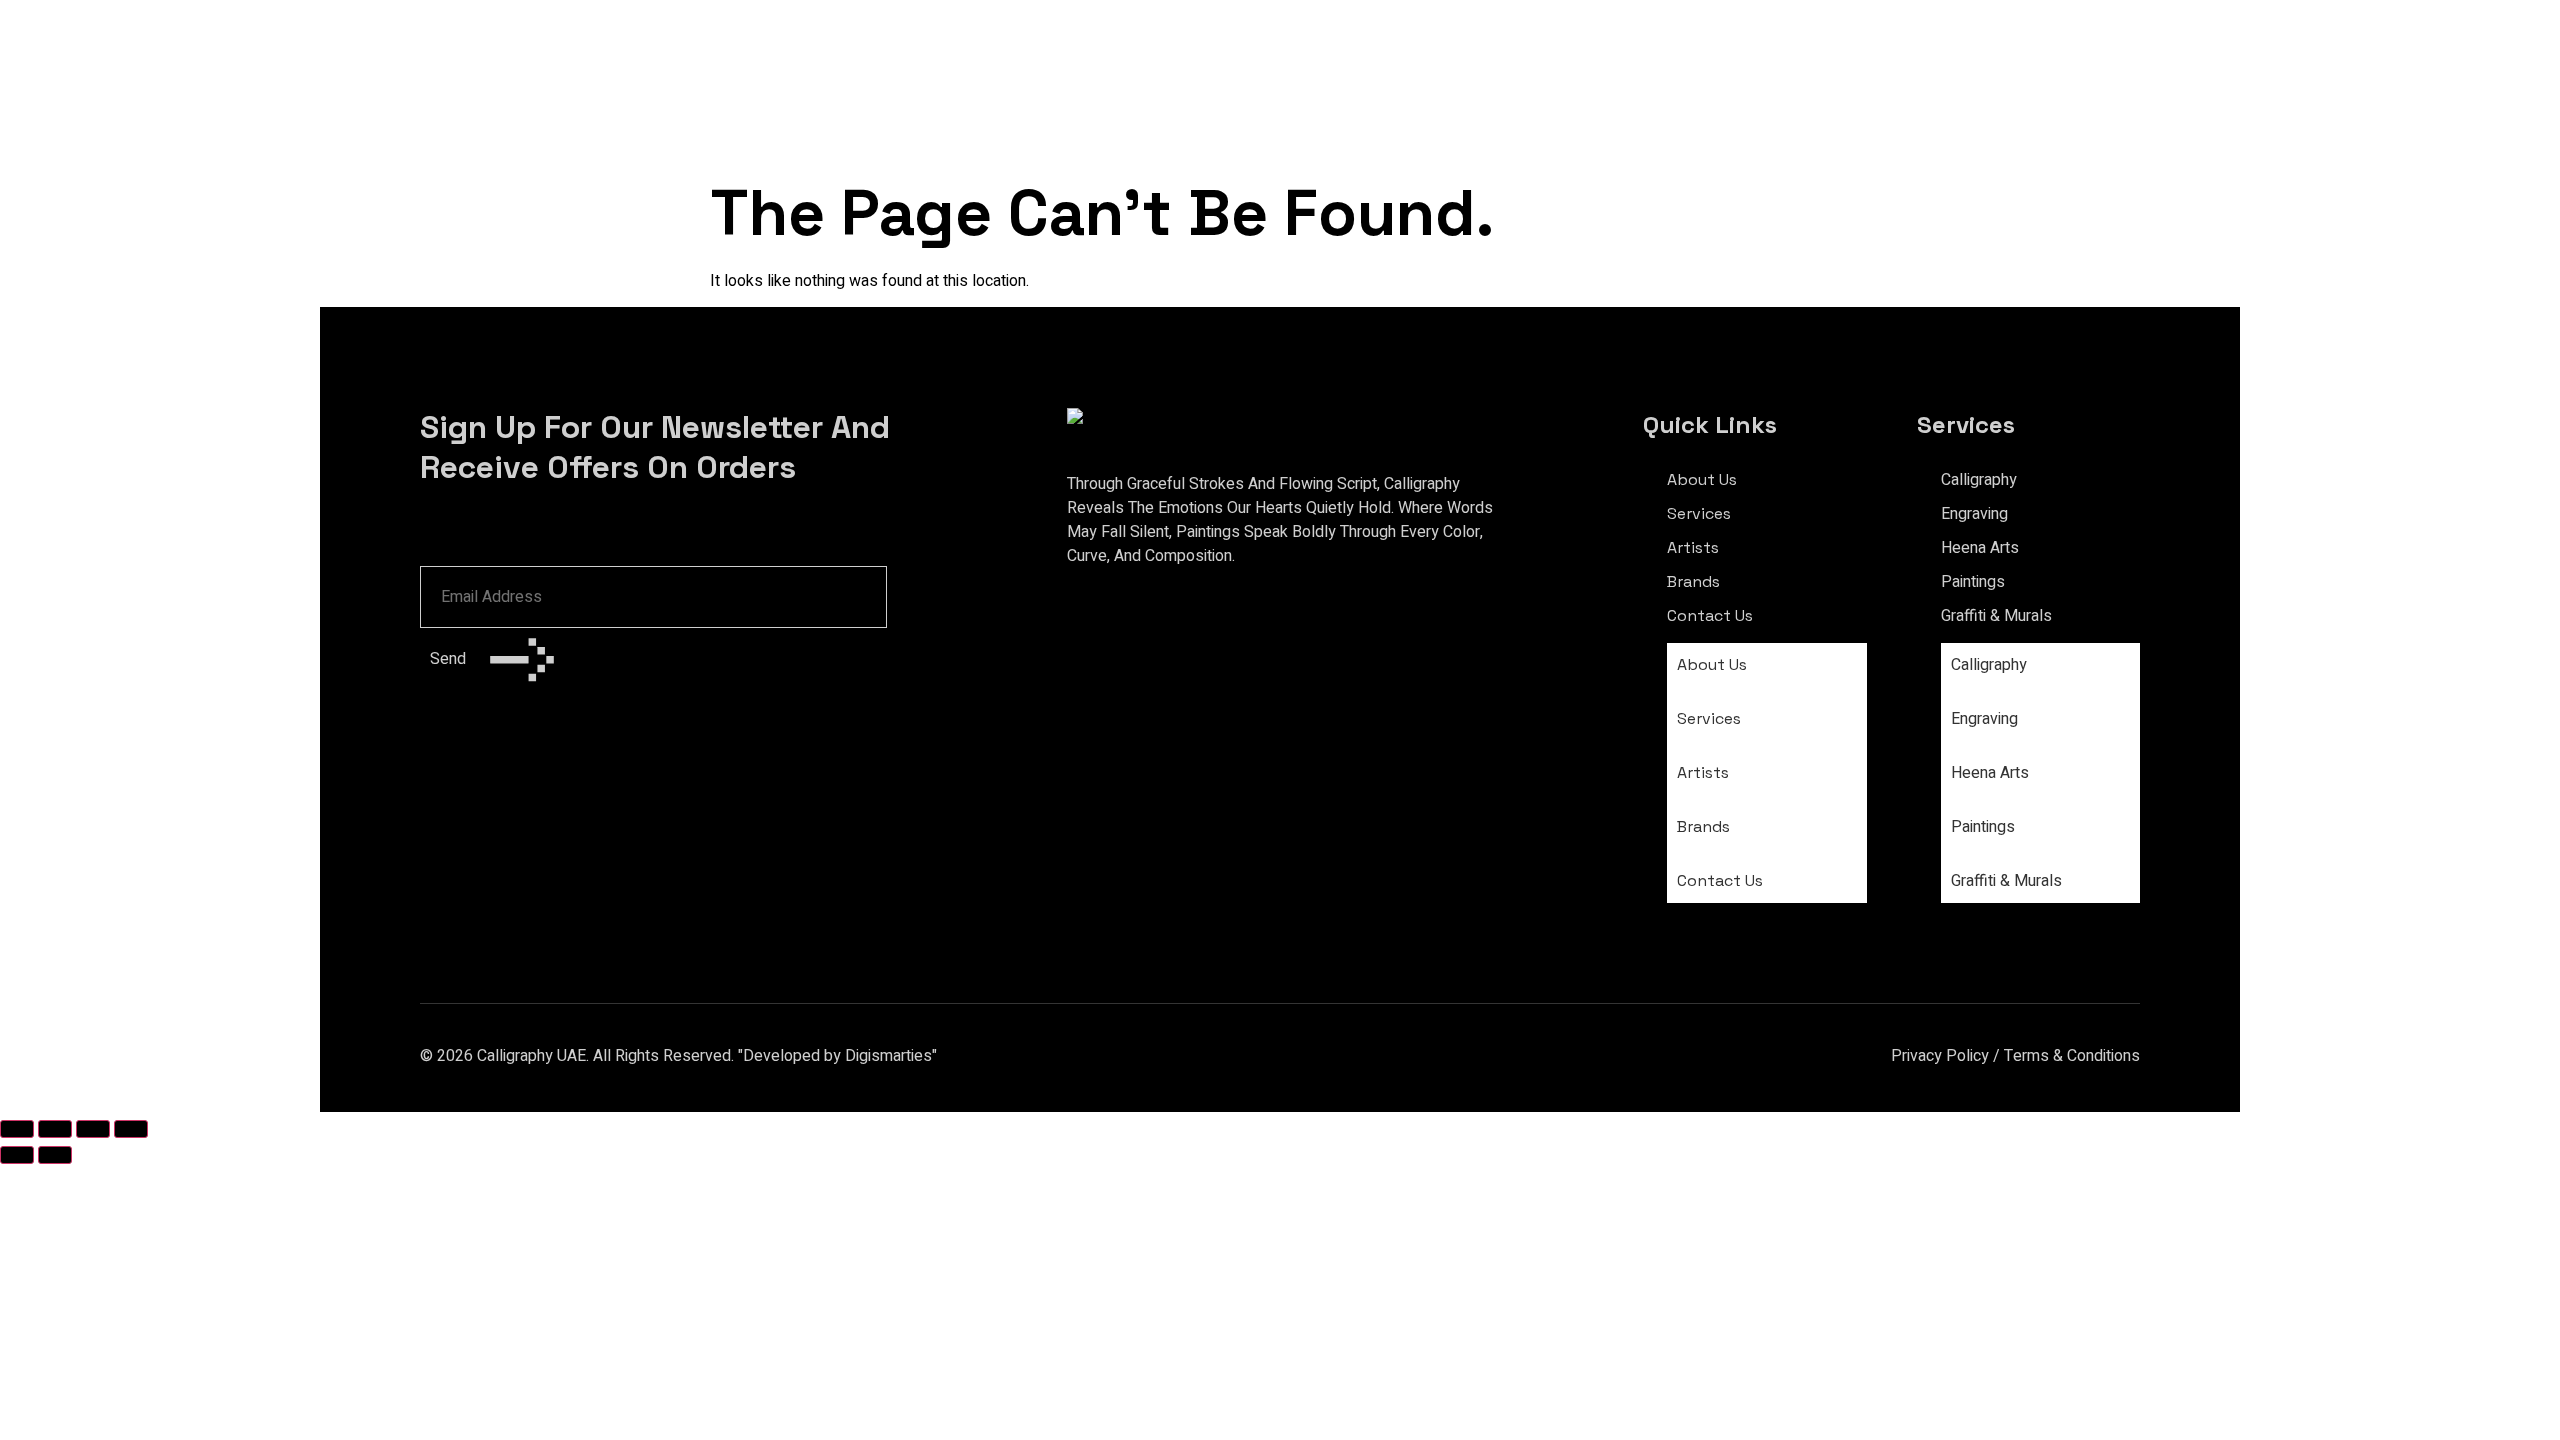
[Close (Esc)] (131, 1129)
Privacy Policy (1940, 1056)
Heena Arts (1980, 548)
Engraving (1974, 514)
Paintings (1973, 582)
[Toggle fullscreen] (55, 1129)
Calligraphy (1979, 480)
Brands (1693, 581)
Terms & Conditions (2072, 1056)
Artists (1693, 547)
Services (1699, 513)
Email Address (476, 540)
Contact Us (1710, 615)
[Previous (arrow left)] (17, 1155)
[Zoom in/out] (17, 1129)
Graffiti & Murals (1996, 616)
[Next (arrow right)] (55, 1155)
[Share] (93, 1129)
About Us (1702, 479)
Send (450, 659)
